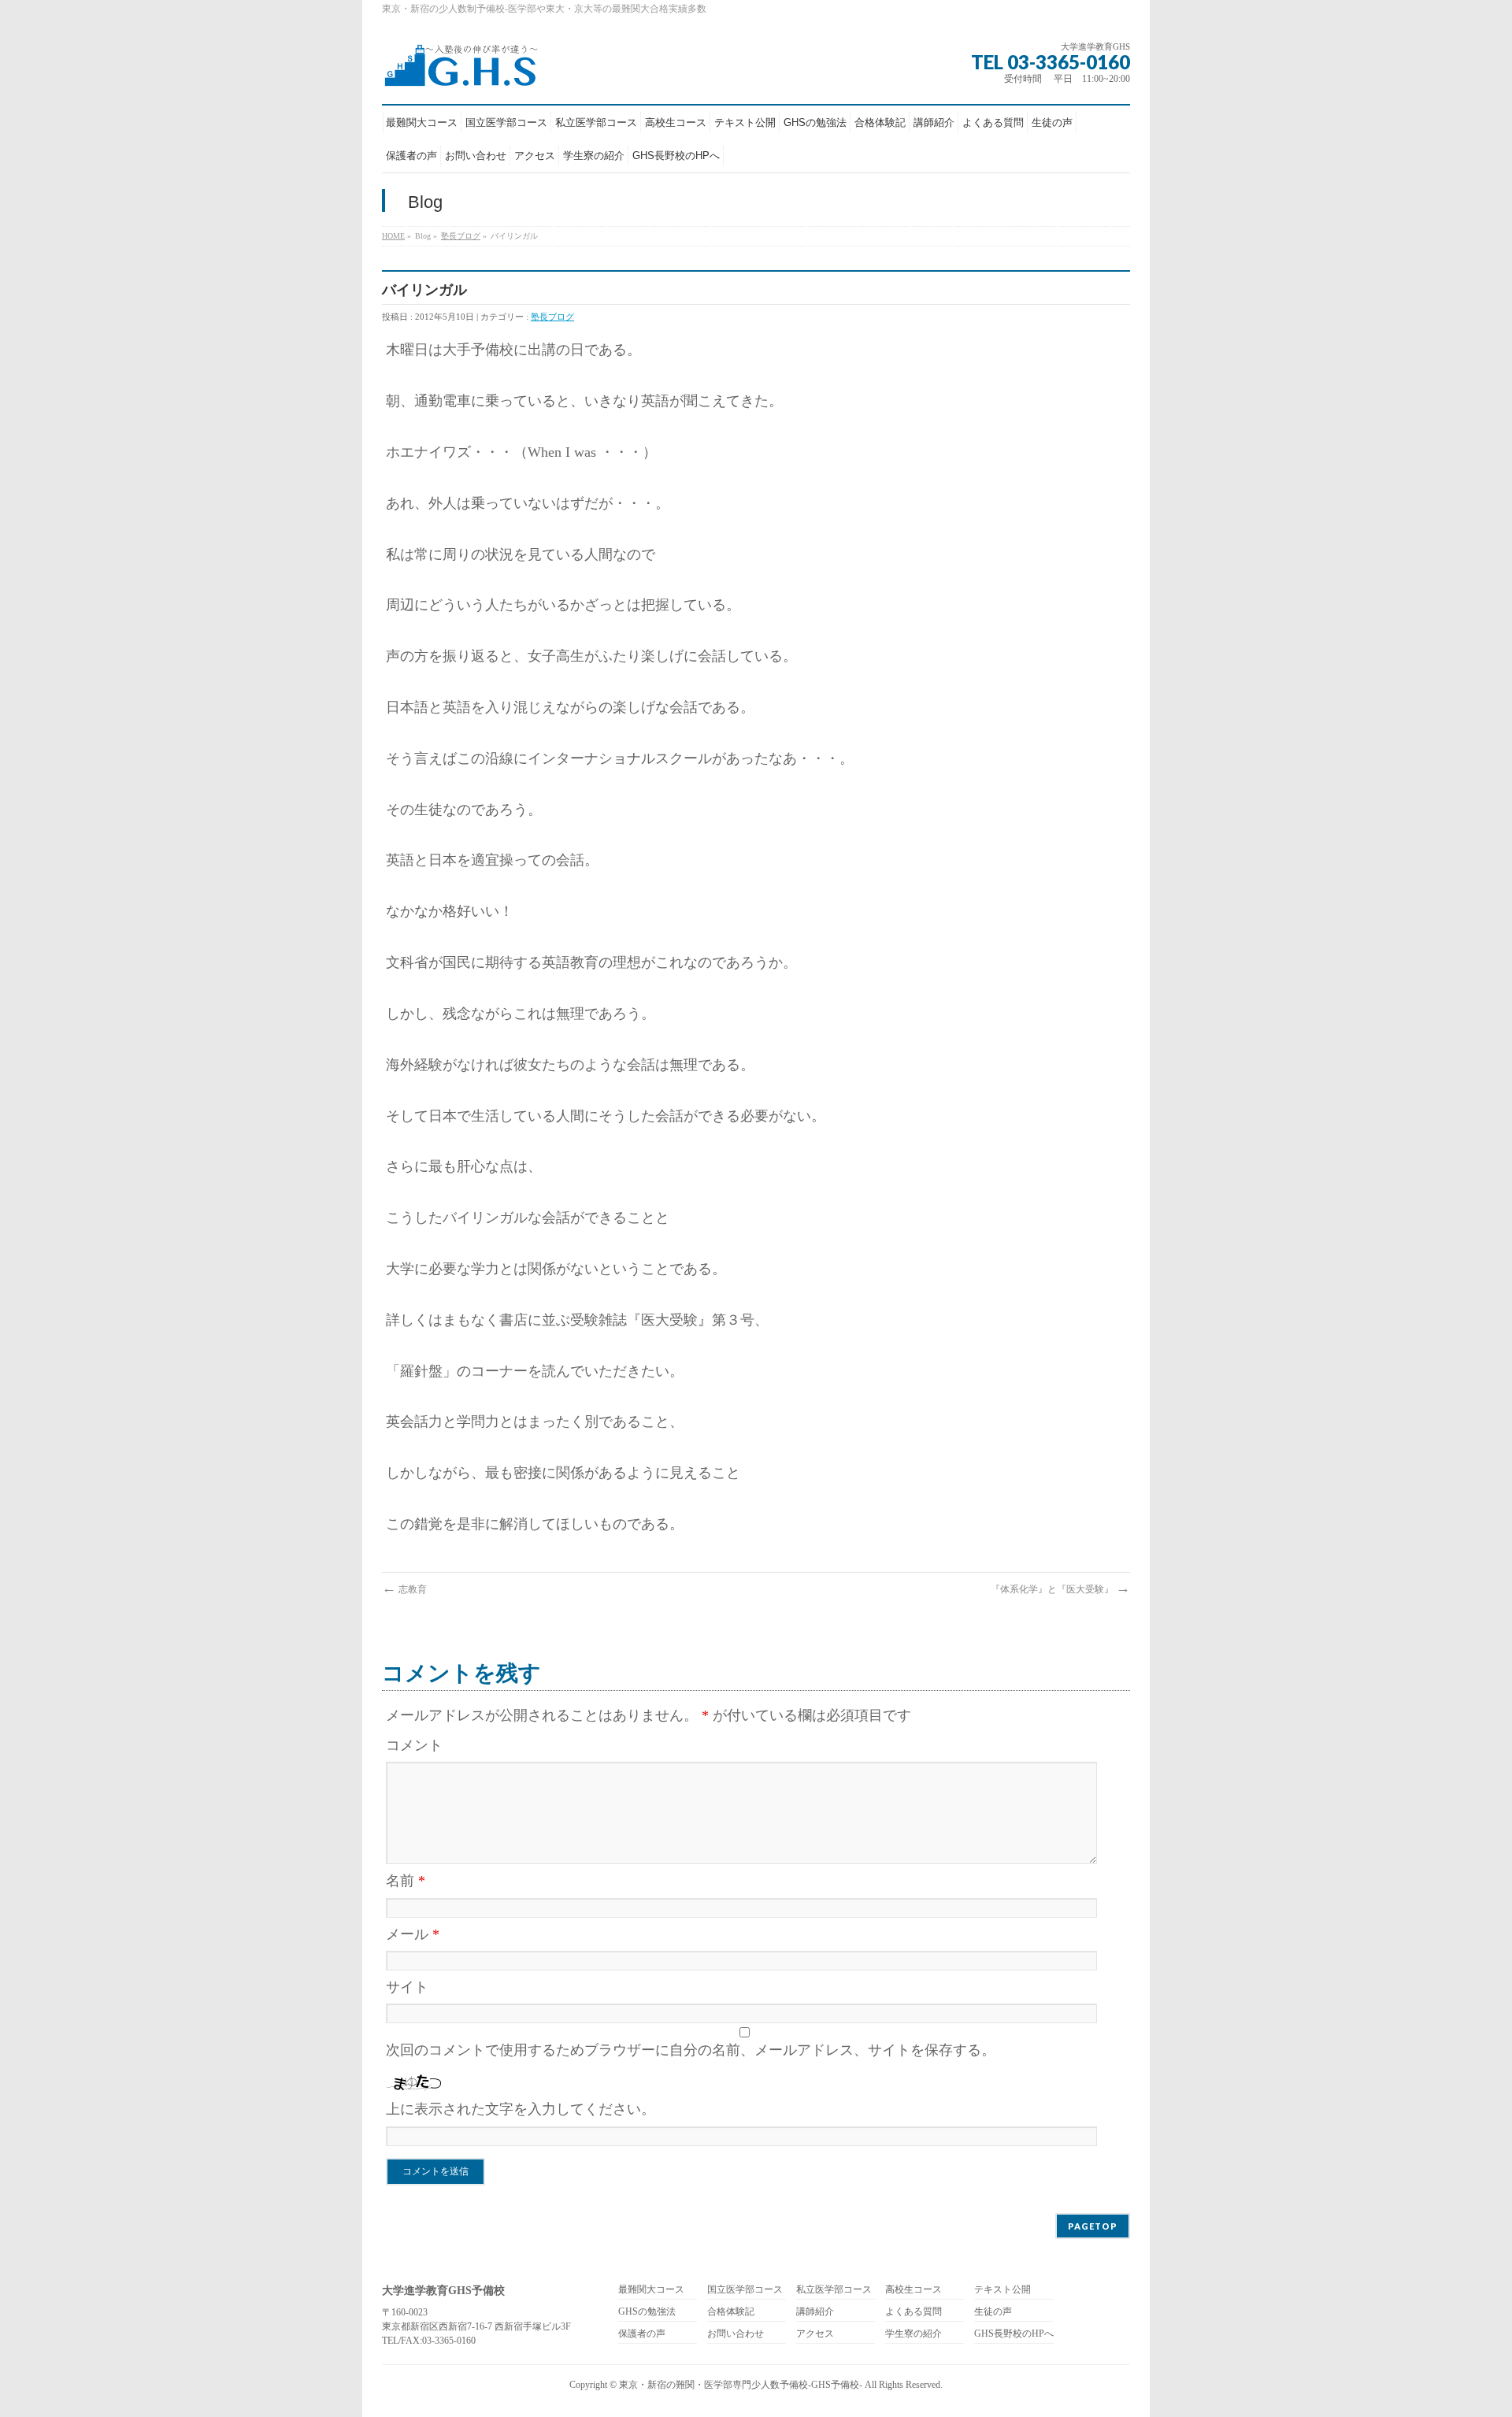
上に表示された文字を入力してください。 (521, 2109)
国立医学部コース (745, 2290)
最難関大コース (651, 2290)
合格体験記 (731, 2312)
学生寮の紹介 (913, 2334)
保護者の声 (642, 2334)
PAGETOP (1093, 2226)
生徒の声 (993, 2312)
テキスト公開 (1002, 2290)
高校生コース (913, 2290)
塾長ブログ (461, 236)
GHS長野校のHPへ (1014, 2334)
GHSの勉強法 (647, 2312)
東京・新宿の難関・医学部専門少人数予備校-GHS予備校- (741, 2385)
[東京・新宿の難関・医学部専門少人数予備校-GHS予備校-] (460, 70)
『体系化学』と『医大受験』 (1060, 1589)
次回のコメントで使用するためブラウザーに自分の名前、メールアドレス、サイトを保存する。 (691, 2050)
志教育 (404, 1589)
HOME (393, 236)
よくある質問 (913, 2312)
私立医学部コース (834, 2290)
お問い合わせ (736, 2334)
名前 (406, 1881)
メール (413, 1934)
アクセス (815, 2334)
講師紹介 (815, 2312)
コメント (414, 1745)
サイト (407, 1987)
